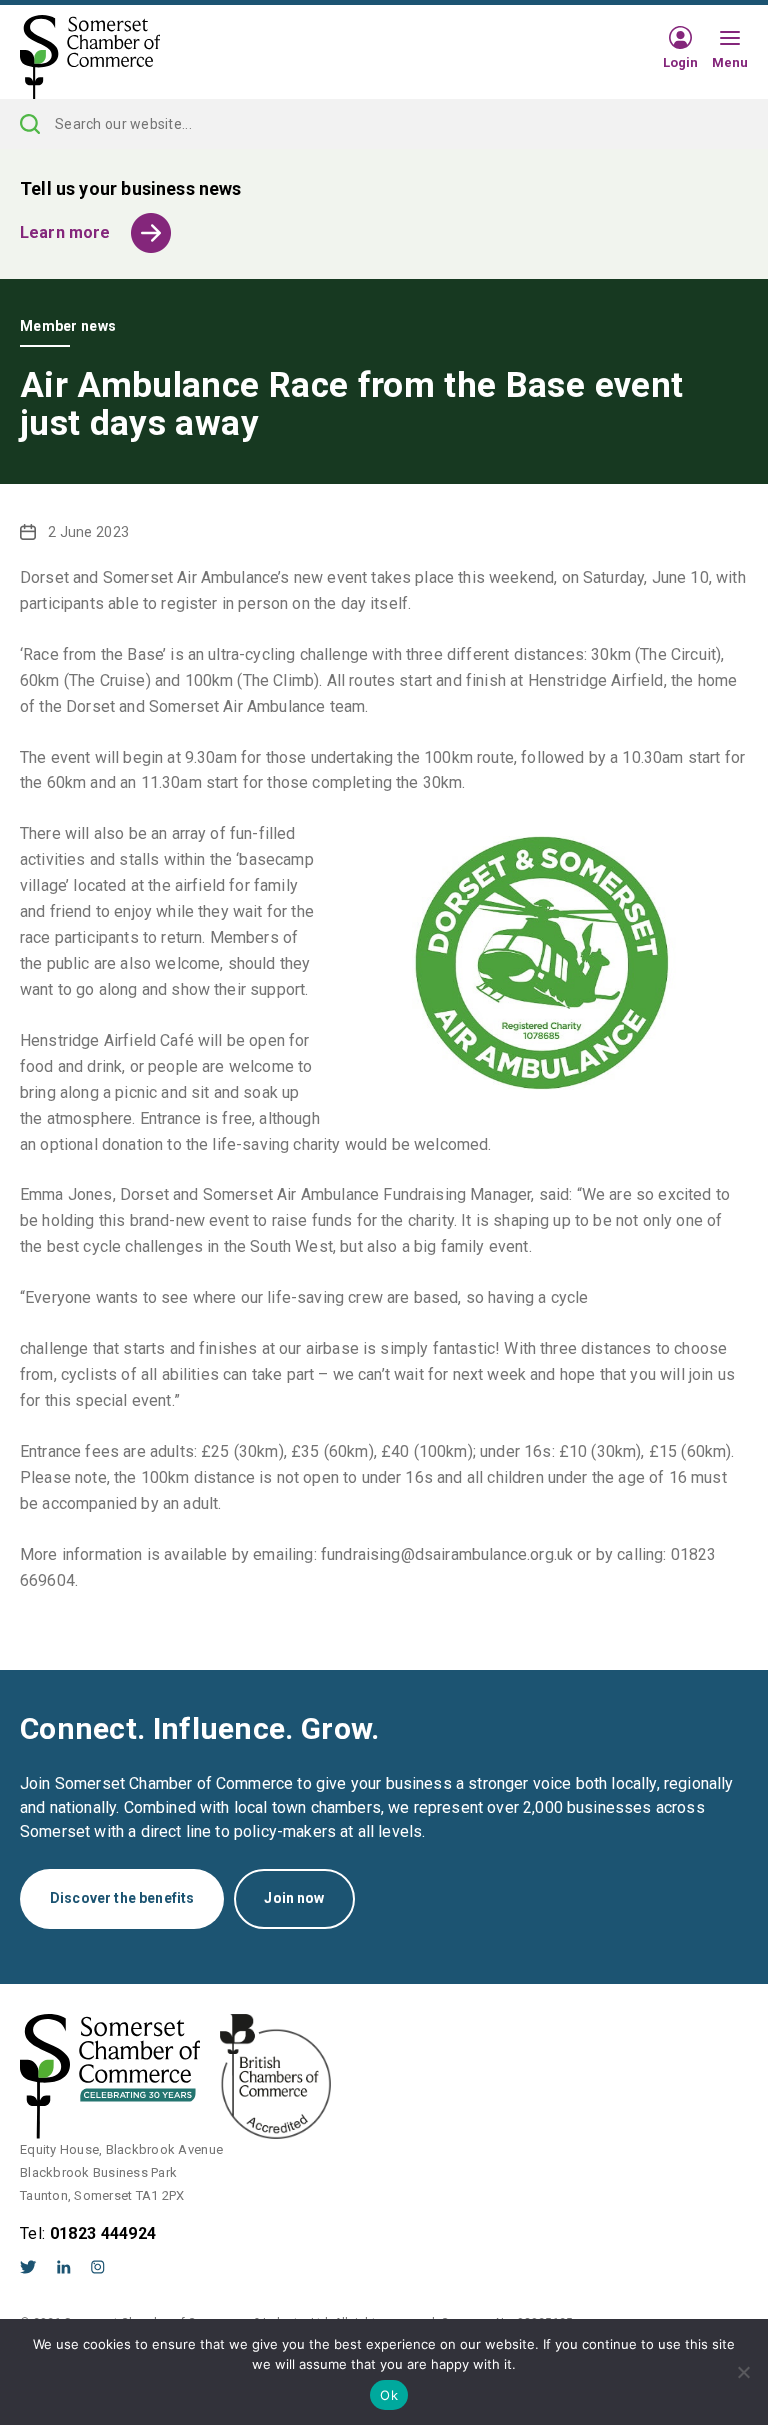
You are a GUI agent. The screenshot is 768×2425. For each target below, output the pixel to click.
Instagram (98, 2267)
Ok (389, 2395)
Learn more (65, 232)
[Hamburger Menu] (730, 39)
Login (680, 62)
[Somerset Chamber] (90, 58)
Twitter (28, 2267)
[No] (743, 2372)
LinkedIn (64, 2267)
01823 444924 (103, 2233)
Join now (294, 1898)
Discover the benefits (122, 1898)
